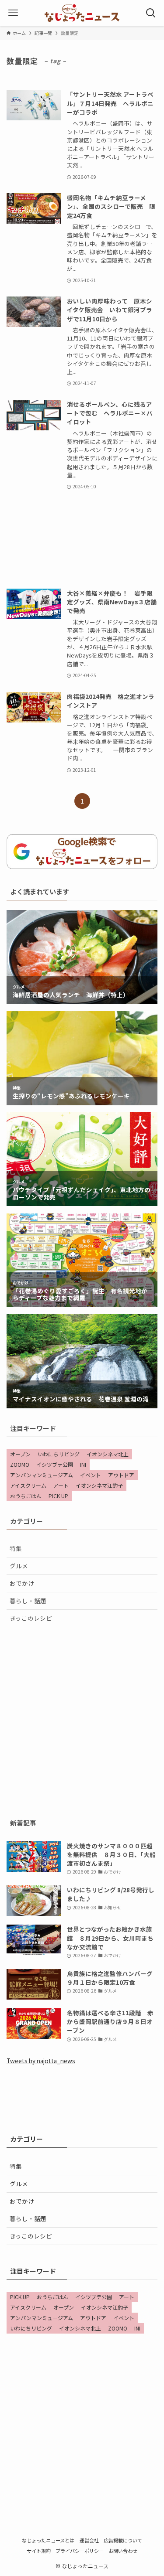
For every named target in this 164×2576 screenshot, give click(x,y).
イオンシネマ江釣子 (99, 1485)
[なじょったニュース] (82, 13)
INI (83, 1464)
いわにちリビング (59, 1454)
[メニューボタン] (13, 13)
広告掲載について (123, 2540)
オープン (20, 1454)
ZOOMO (20, 1464)
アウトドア (121, 1475)
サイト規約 (39, 2551)
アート (61, 1485)
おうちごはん (26, 1496)
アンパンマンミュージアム (42, 1475)
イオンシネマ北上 (108, 1454)
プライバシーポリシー (80, 2551)
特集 (16, 1548)
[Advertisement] (82, 540)
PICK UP (58, 1496)
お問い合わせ (123, 2551)
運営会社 (89, 2540)
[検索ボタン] (151, 13)
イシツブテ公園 (55, 1464)
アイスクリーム (28, 1485)
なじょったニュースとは (48, 2540)
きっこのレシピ (31, 1618)
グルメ (19, 1566)
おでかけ (22, 1583)
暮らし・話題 (28, 1601)
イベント (91, 1475)
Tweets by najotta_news (41, 2061)
